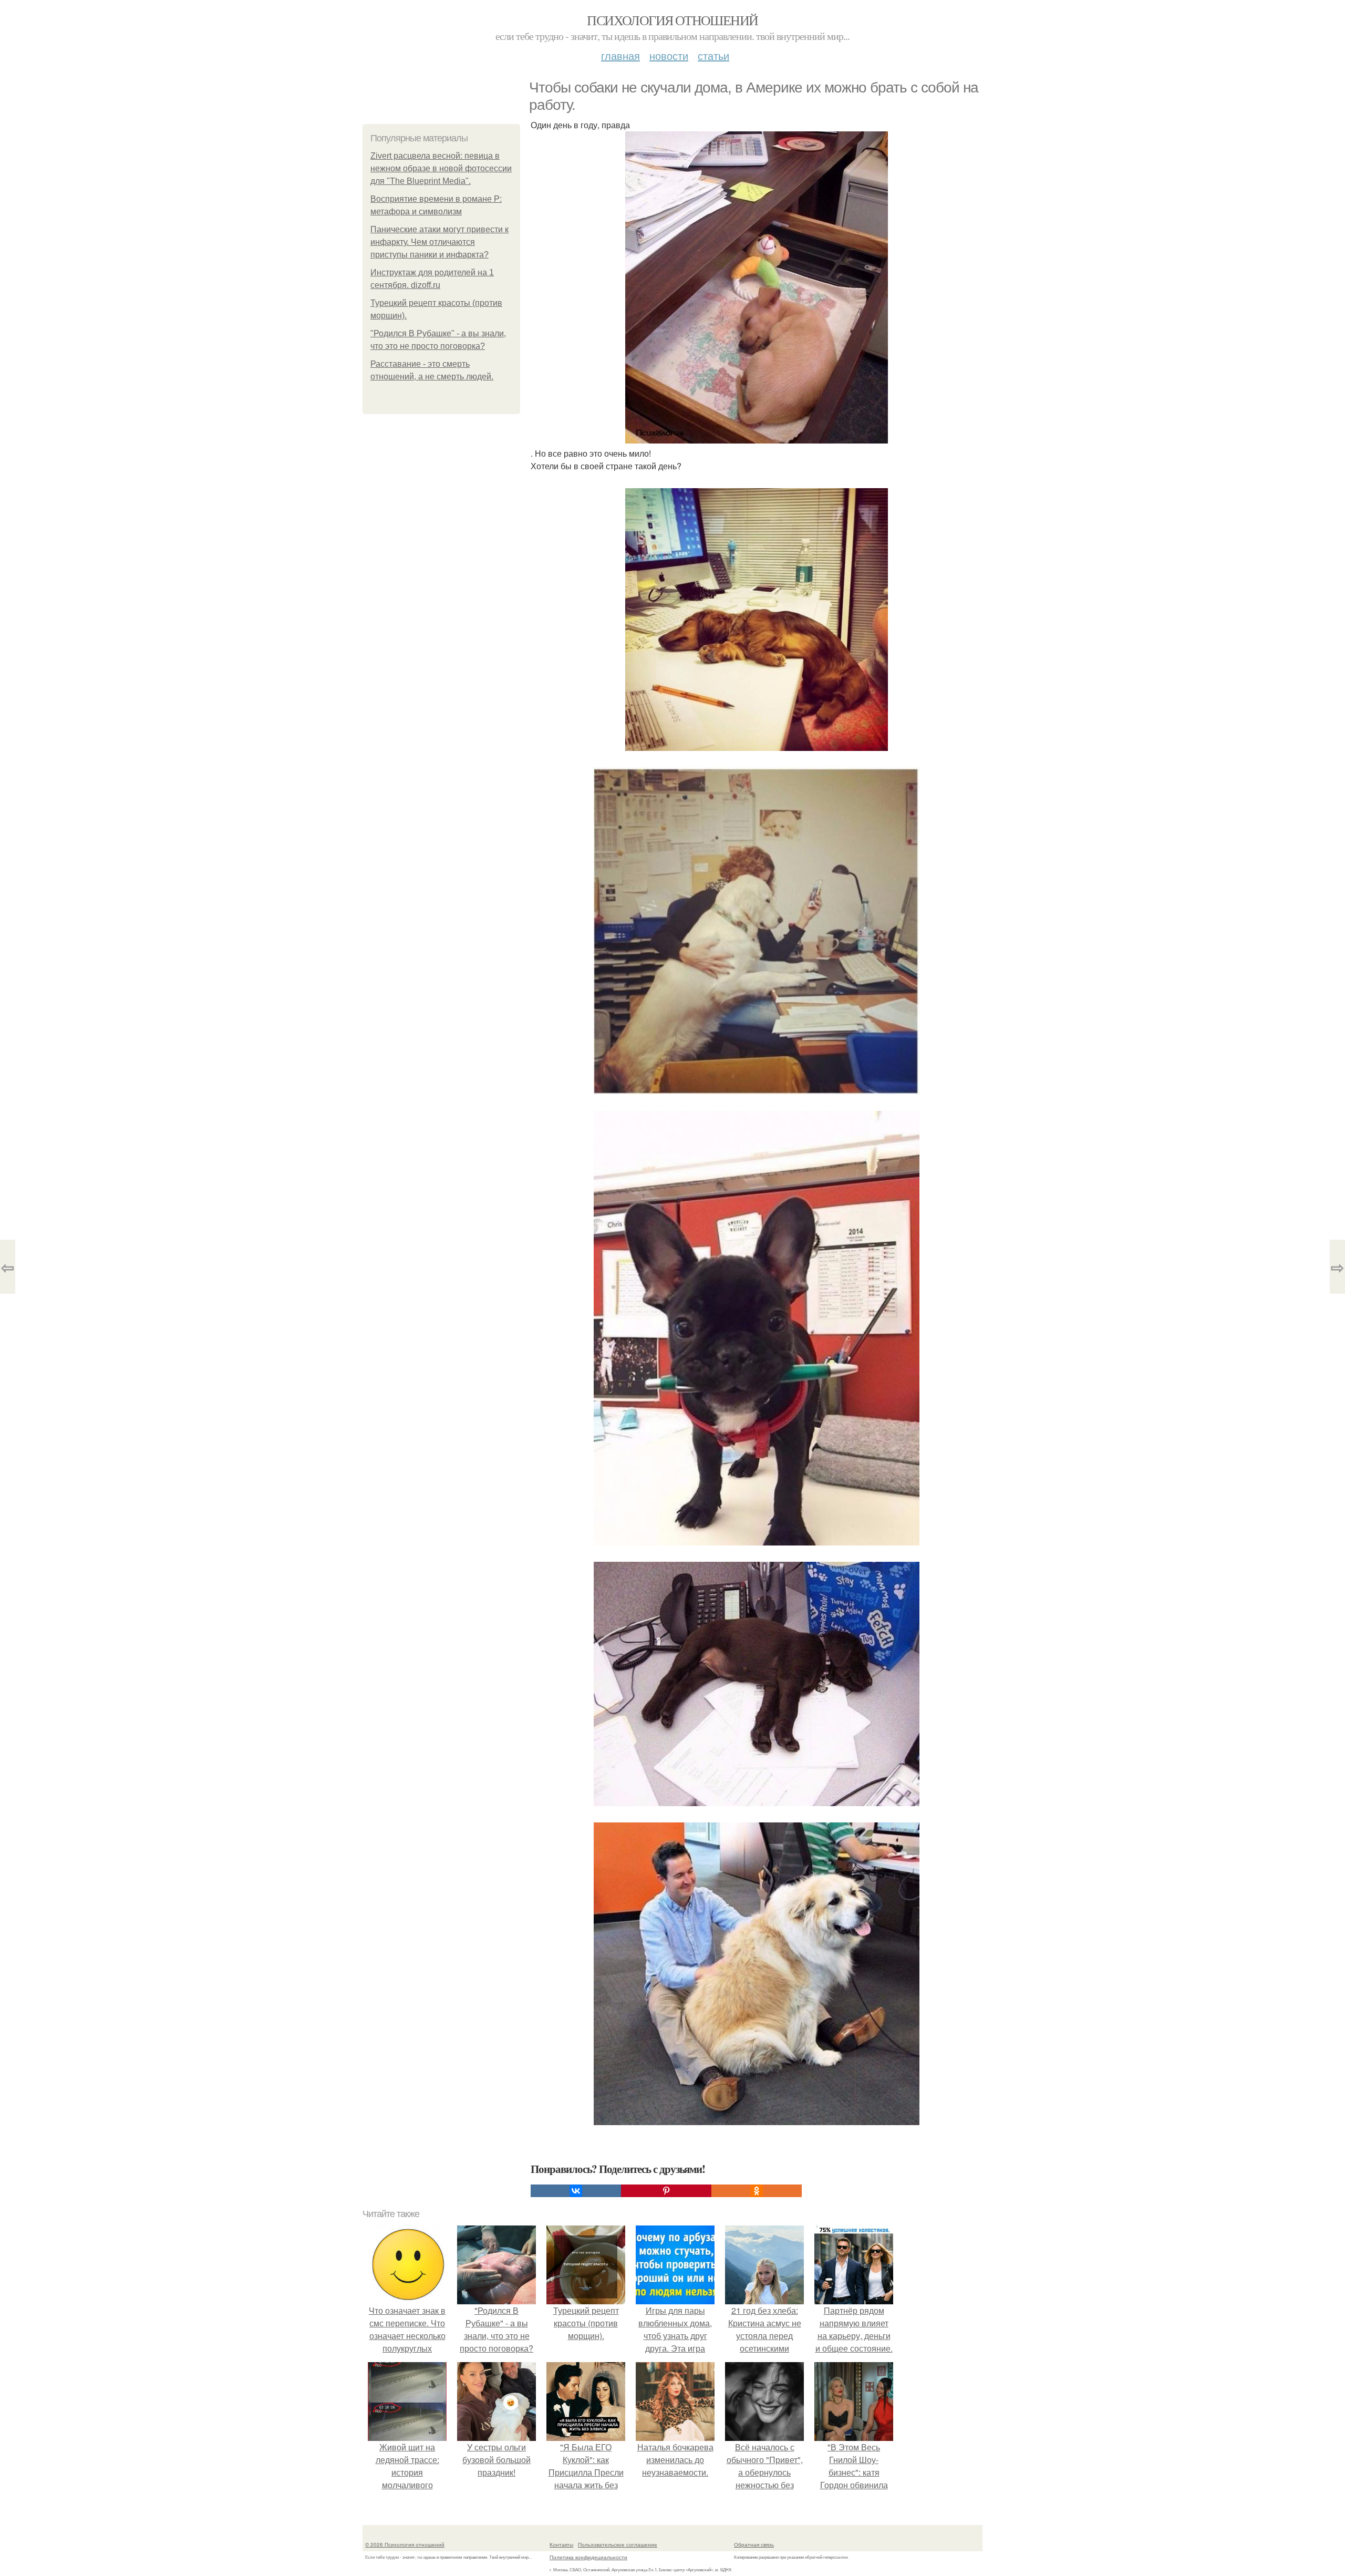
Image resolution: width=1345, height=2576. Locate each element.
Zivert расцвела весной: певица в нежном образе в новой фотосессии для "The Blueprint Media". (441, 168)
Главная (620, 55)
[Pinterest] (666, 2191)
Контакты (561, 2544)
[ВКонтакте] (576, 2191)
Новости (669, 55)
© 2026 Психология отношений (405, 2544)
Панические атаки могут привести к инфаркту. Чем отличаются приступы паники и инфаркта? (439, 242)
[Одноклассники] (757, 2191)
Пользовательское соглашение (618, 2544)
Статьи (713, 55)
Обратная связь (754, 2544)
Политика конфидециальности (588, 2557)
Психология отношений (672, 20)
